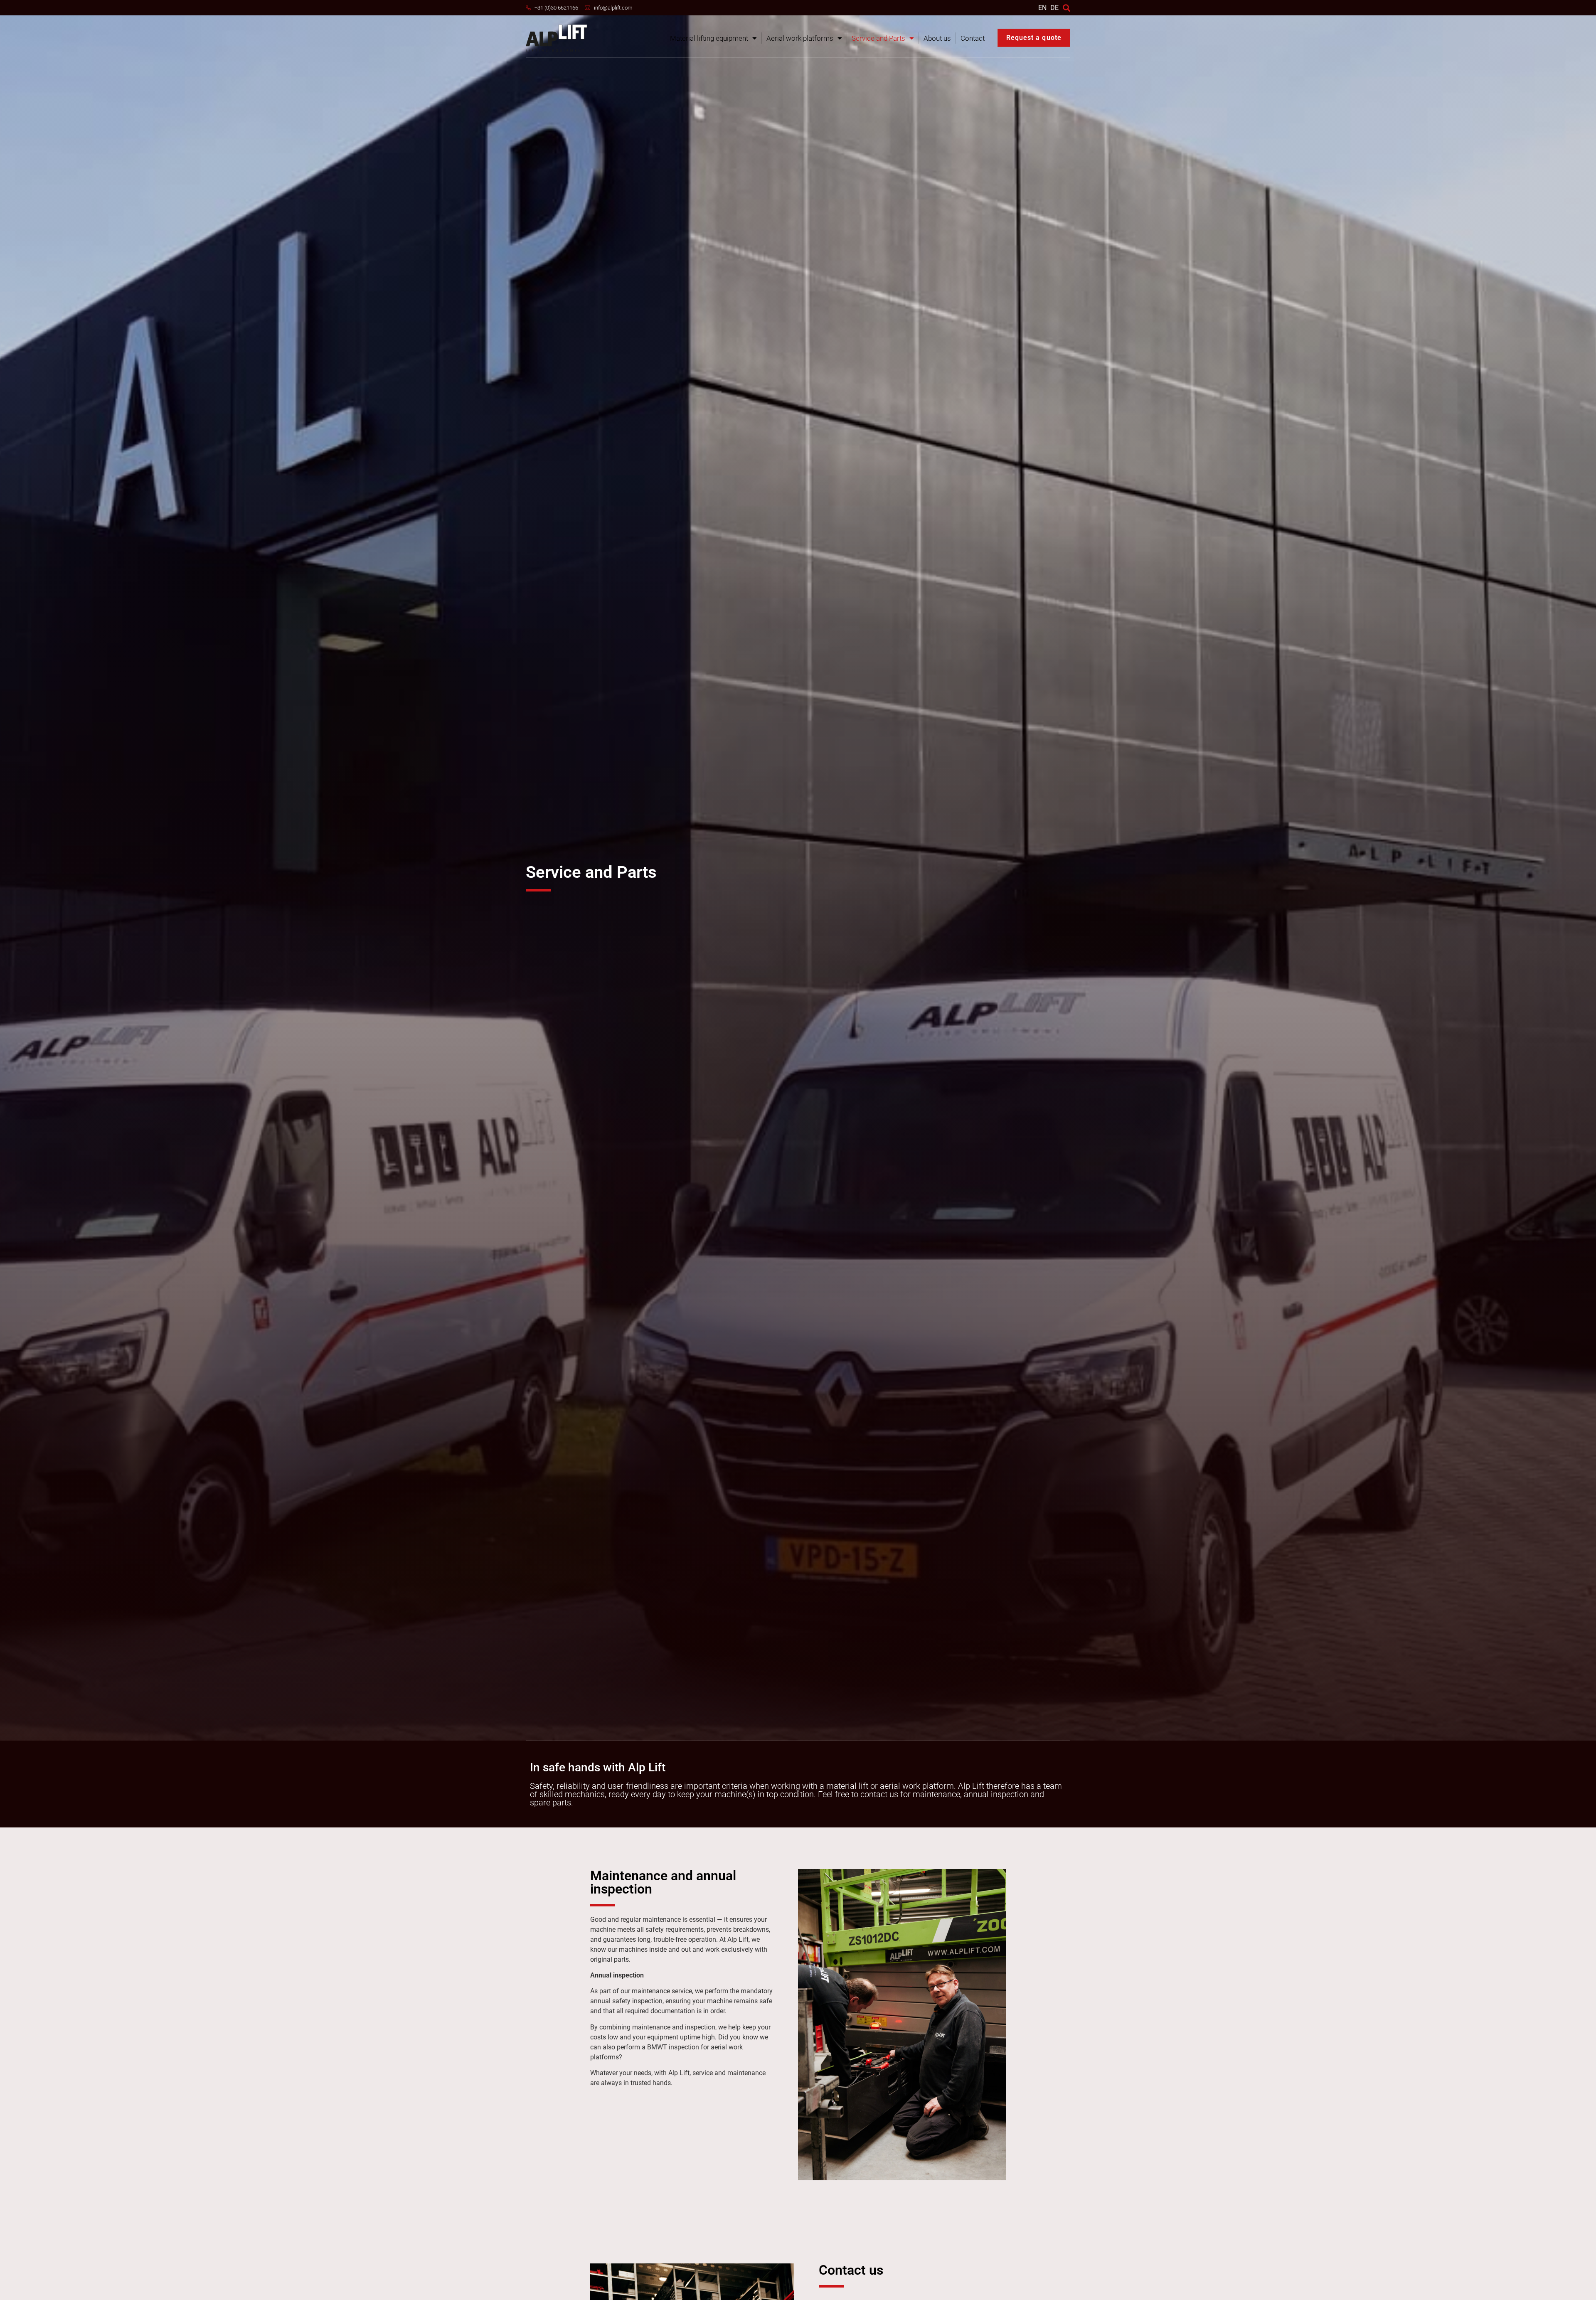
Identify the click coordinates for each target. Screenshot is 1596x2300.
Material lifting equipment (709, 38)
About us (937, 38)
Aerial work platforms (800, 38)
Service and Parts (878, 38)
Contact (973, 38)
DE (1054, 8)
